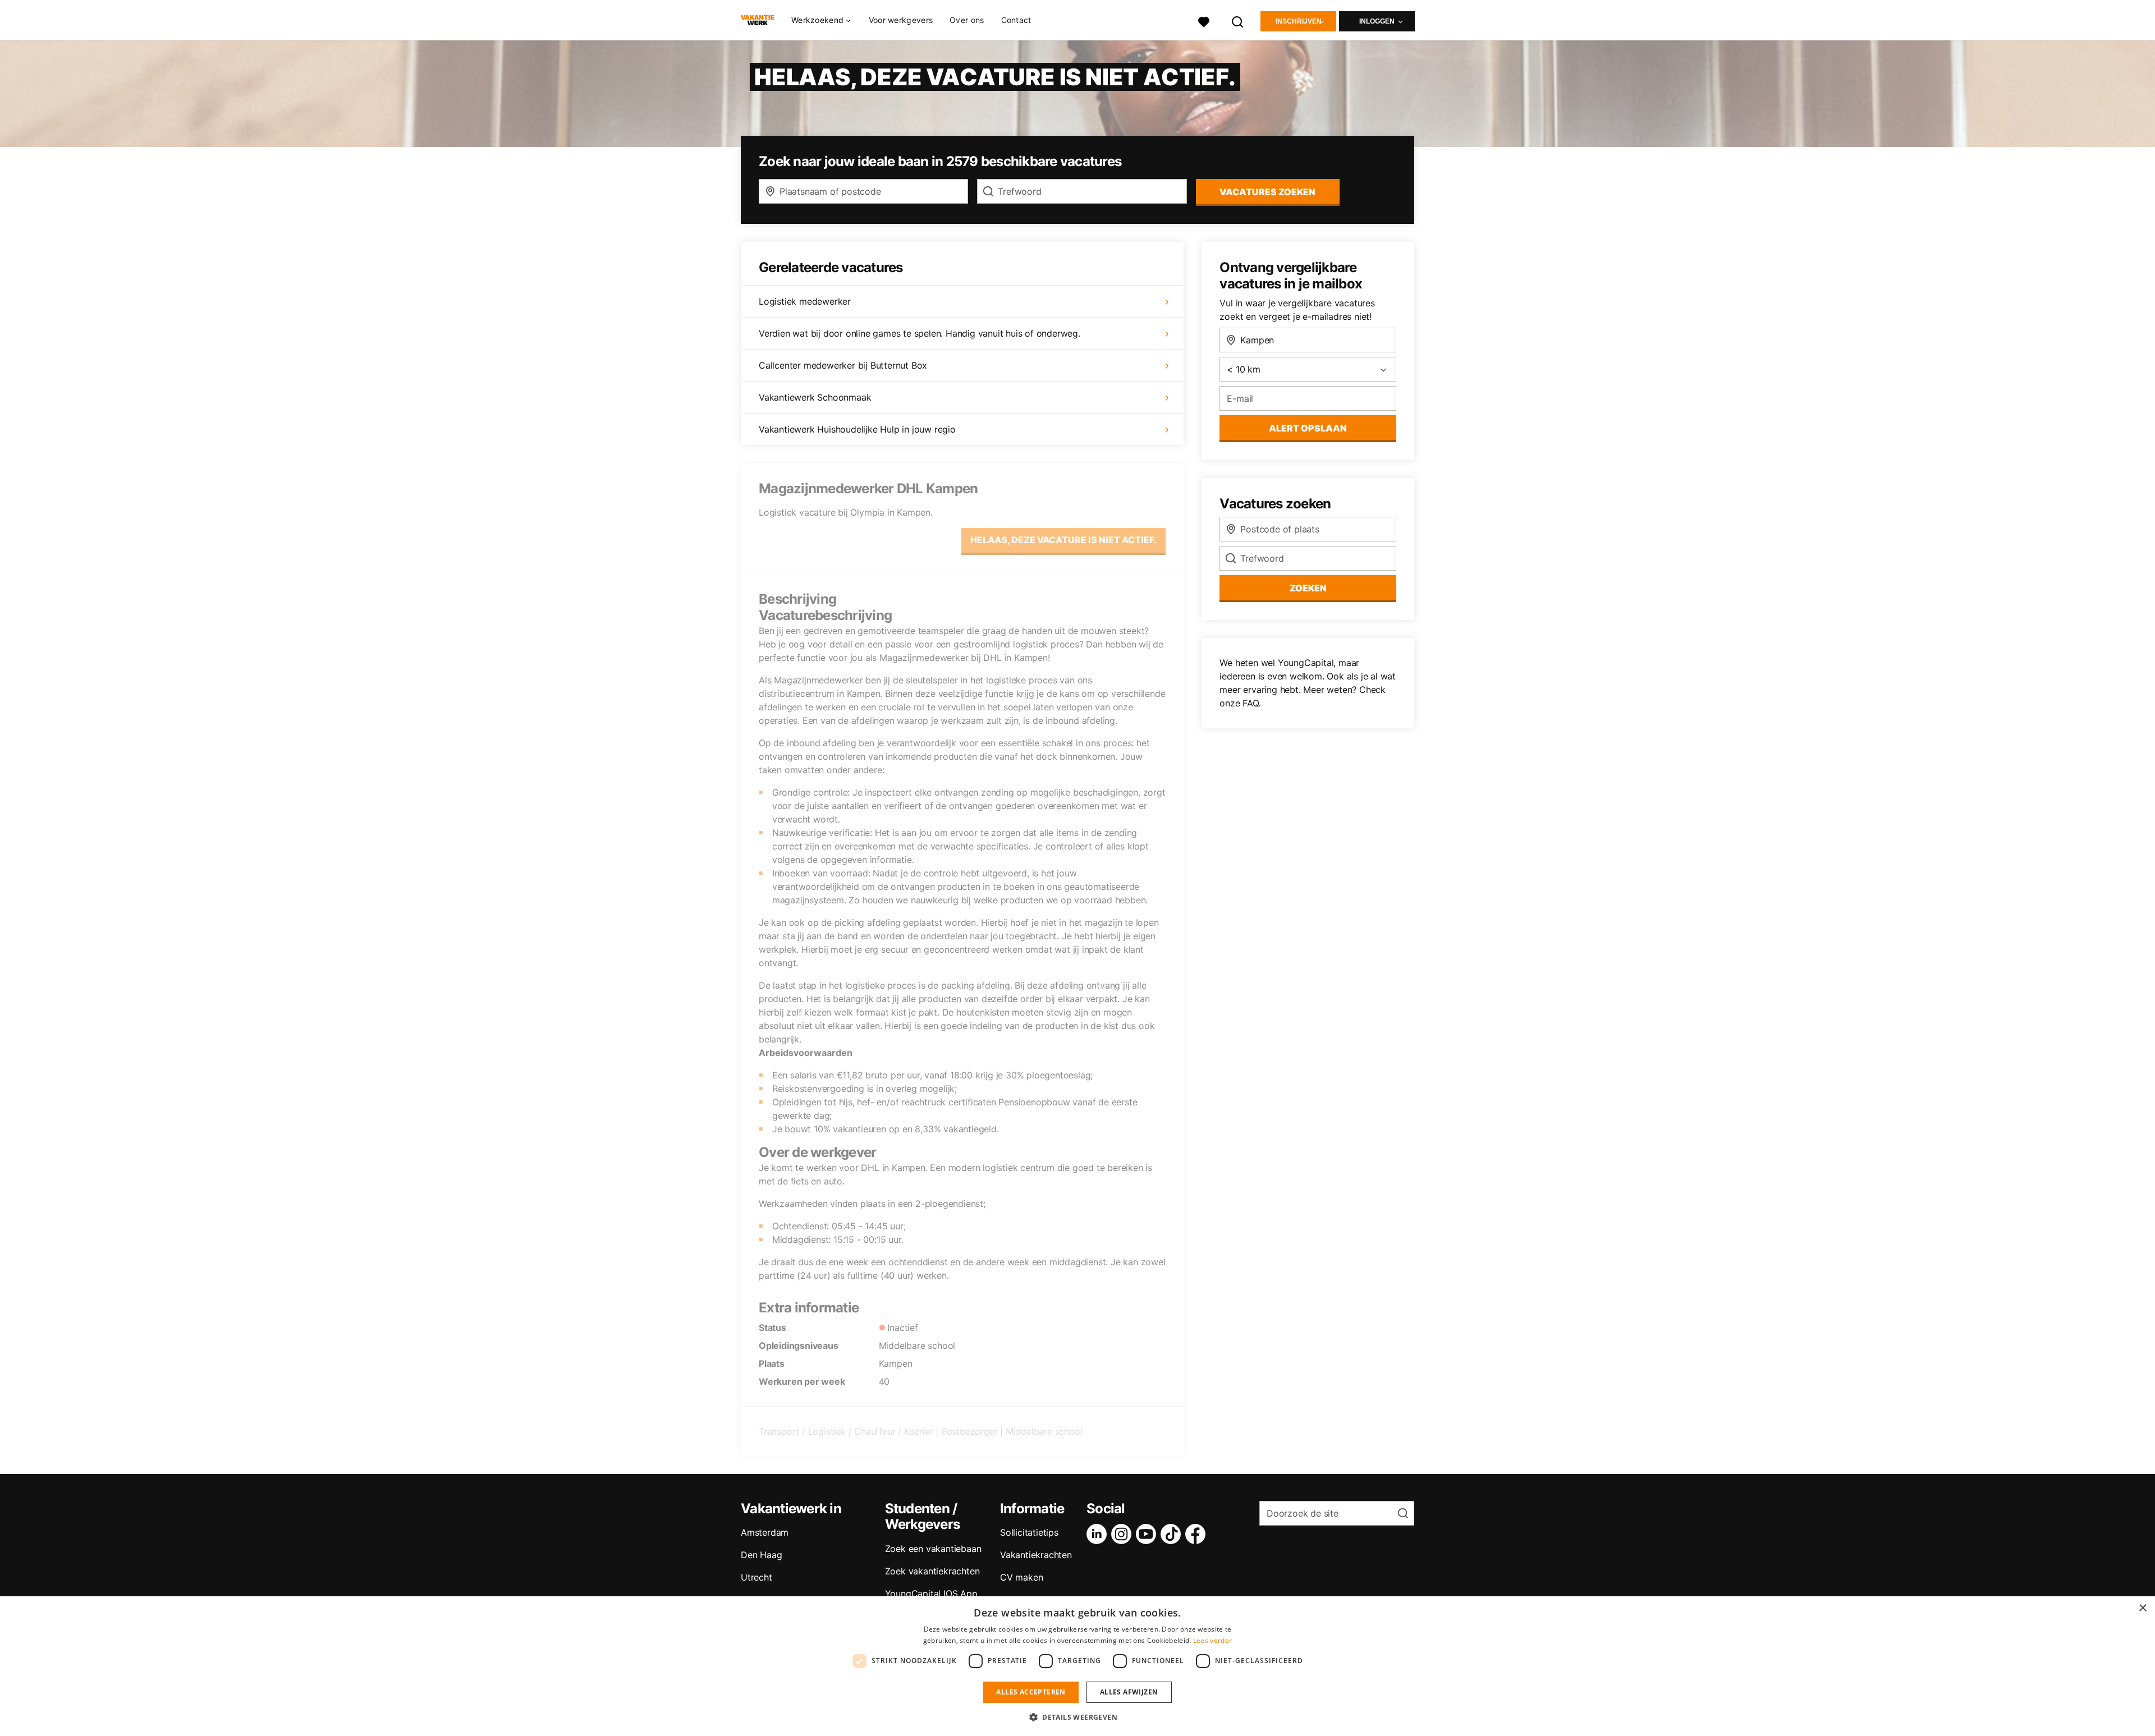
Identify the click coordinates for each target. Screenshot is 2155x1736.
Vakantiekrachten (1036, 1555)
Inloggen (1377, 21)
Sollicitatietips (1029, 1532)
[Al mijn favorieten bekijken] (1204, 20)
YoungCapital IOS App (931, 1593)
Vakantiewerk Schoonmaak (815, 397)
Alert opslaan (1308, 428)
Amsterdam (765, 1532)
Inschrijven (1299, 21)
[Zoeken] (1238, 20)
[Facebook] (1198, 1534)
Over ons (967, 20)
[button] (1077, 1717)
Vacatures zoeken (1267, 192)
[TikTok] (1173, 1534)
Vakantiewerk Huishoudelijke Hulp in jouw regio (857, 429)
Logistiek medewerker (805, 301)
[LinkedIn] (1099, 1534)
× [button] (2142, 1608)
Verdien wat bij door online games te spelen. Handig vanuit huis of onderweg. (920, 333)
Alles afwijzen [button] (1129, 1692)
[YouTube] (1148, 1534)
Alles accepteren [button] (1031, 1692)
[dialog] (1077, 1666)
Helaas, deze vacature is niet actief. (1063, 540)
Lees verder (1212, 1640)
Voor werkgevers (901, 20)
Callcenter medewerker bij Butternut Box (843, 365)
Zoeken (1308, 588)
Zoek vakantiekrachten (932, 1571)
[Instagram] (1124, 1534)
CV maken (1021, 1577)
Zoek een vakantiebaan (933, 1549)
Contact (1016, 20)
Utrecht (756, 1577)
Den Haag (761, 1555)
